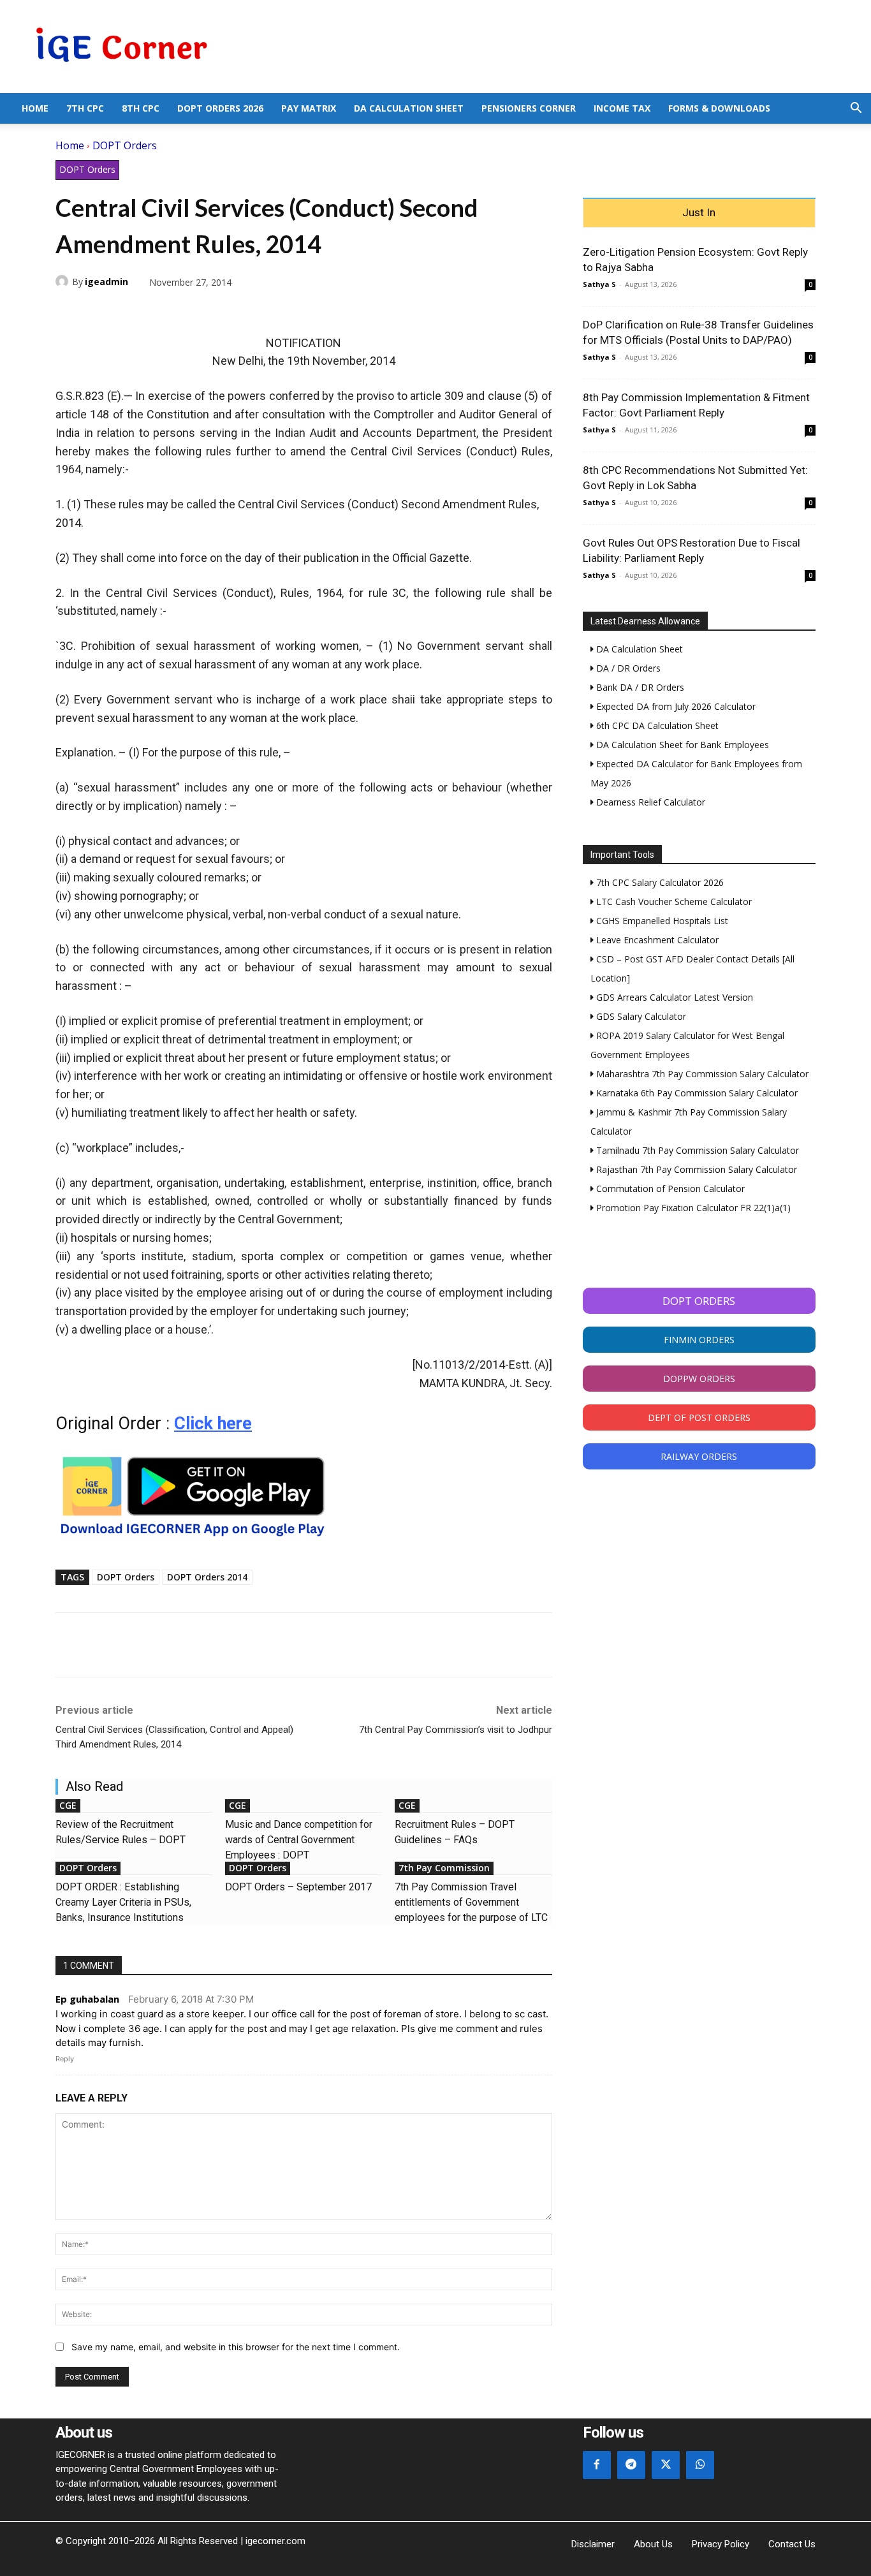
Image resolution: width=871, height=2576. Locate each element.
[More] (216, 312)
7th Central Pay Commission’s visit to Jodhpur (456, 1730)
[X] (98, 312)
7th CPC (85, 108)
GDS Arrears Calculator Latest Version (673, 997)
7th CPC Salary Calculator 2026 (659, 882)
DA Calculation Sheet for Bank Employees (681, 745)
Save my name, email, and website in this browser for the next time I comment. (236, 2347)
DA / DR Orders (627, 668)
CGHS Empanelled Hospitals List (661, 921)
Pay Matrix (309, 108)
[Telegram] (156, 312)
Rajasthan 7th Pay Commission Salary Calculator (695, 1169)
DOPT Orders (125, 145)
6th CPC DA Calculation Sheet (656, 725)
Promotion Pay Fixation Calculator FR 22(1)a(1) (692, 1208)
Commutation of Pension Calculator (669, 1189)
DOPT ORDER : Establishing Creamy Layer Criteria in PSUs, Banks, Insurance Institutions (123, 1902)
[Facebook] (68, 312)
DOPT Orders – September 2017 (298, 1887)
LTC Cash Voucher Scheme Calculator (673, 902)
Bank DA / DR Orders (639, 687)
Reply (65, 2059)
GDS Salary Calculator (640, 1016)
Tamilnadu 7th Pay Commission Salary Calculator (696, 1150)
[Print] (186, 312)
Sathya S (599, 284)
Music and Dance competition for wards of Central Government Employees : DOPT (299, 1840)
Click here (213, 1424)
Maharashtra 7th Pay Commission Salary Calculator (701, 1074)
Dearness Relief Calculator (649, 802)
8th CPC (141, 108)
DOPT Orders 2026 (220, 108)
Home (35, 108)
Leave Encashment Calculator (656, 940)
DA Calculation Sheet (409, 108)
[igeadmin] (64, 281)
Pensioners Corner (529, 108)
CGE (68, 1805)
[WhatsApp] (127, 312)
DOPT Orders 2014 (207, 1577)
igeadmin (106, 282)
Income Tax (622, 108)
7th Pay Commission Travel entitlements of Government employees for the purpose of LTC (471, 1902)
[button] (856, 109)
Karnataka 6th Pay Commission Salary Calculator (696, 1093)
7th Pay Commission (444, 1868)
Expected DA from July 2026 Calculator (675, 706)
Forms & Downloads (719, 108)
